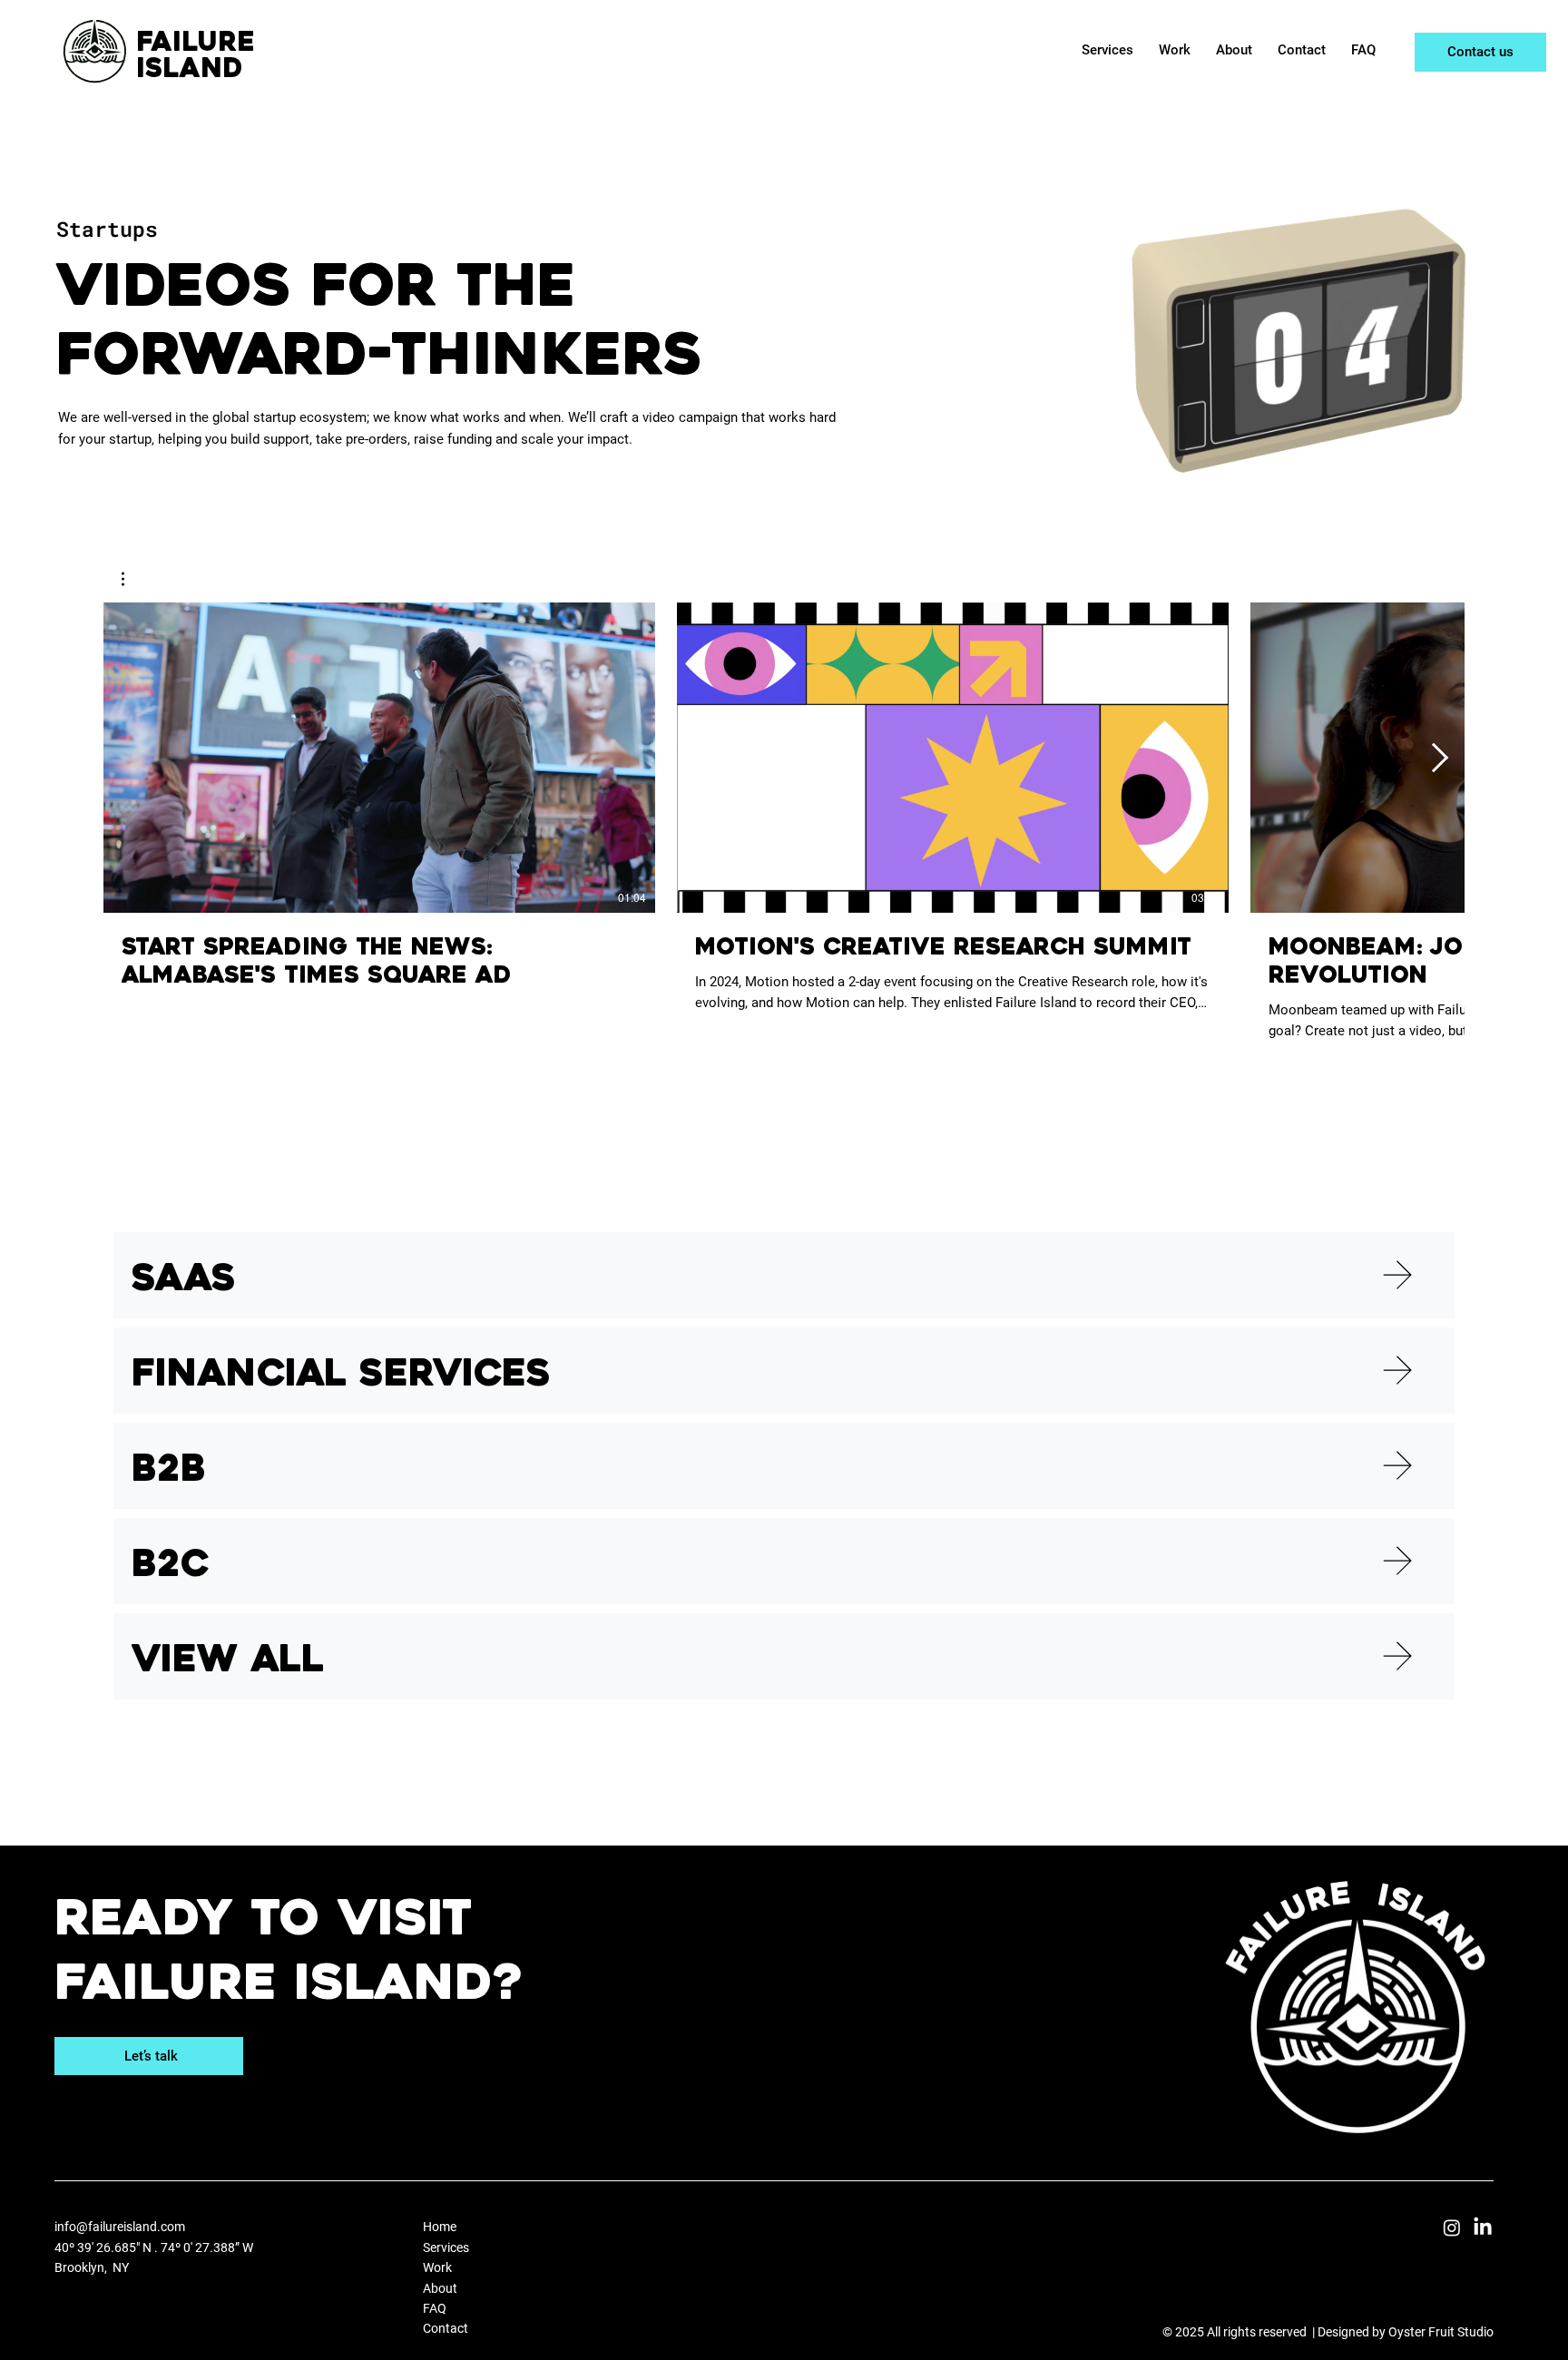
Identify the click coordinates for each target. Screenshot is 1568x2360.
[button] (132, 579)
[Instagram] (1452, 2228)
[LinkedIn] (1483, 2228)
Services (446, 2247)
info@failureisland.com (120, 2227)
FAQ (435, 2308)
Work (437, 2267)
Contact (446, 2328)
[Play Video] (379, 758)
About (441, 2288)
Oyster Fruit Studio (1441, 2332)
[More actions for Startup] (132, 579)
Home (441, 2227)
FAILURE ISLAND (196, 57)
